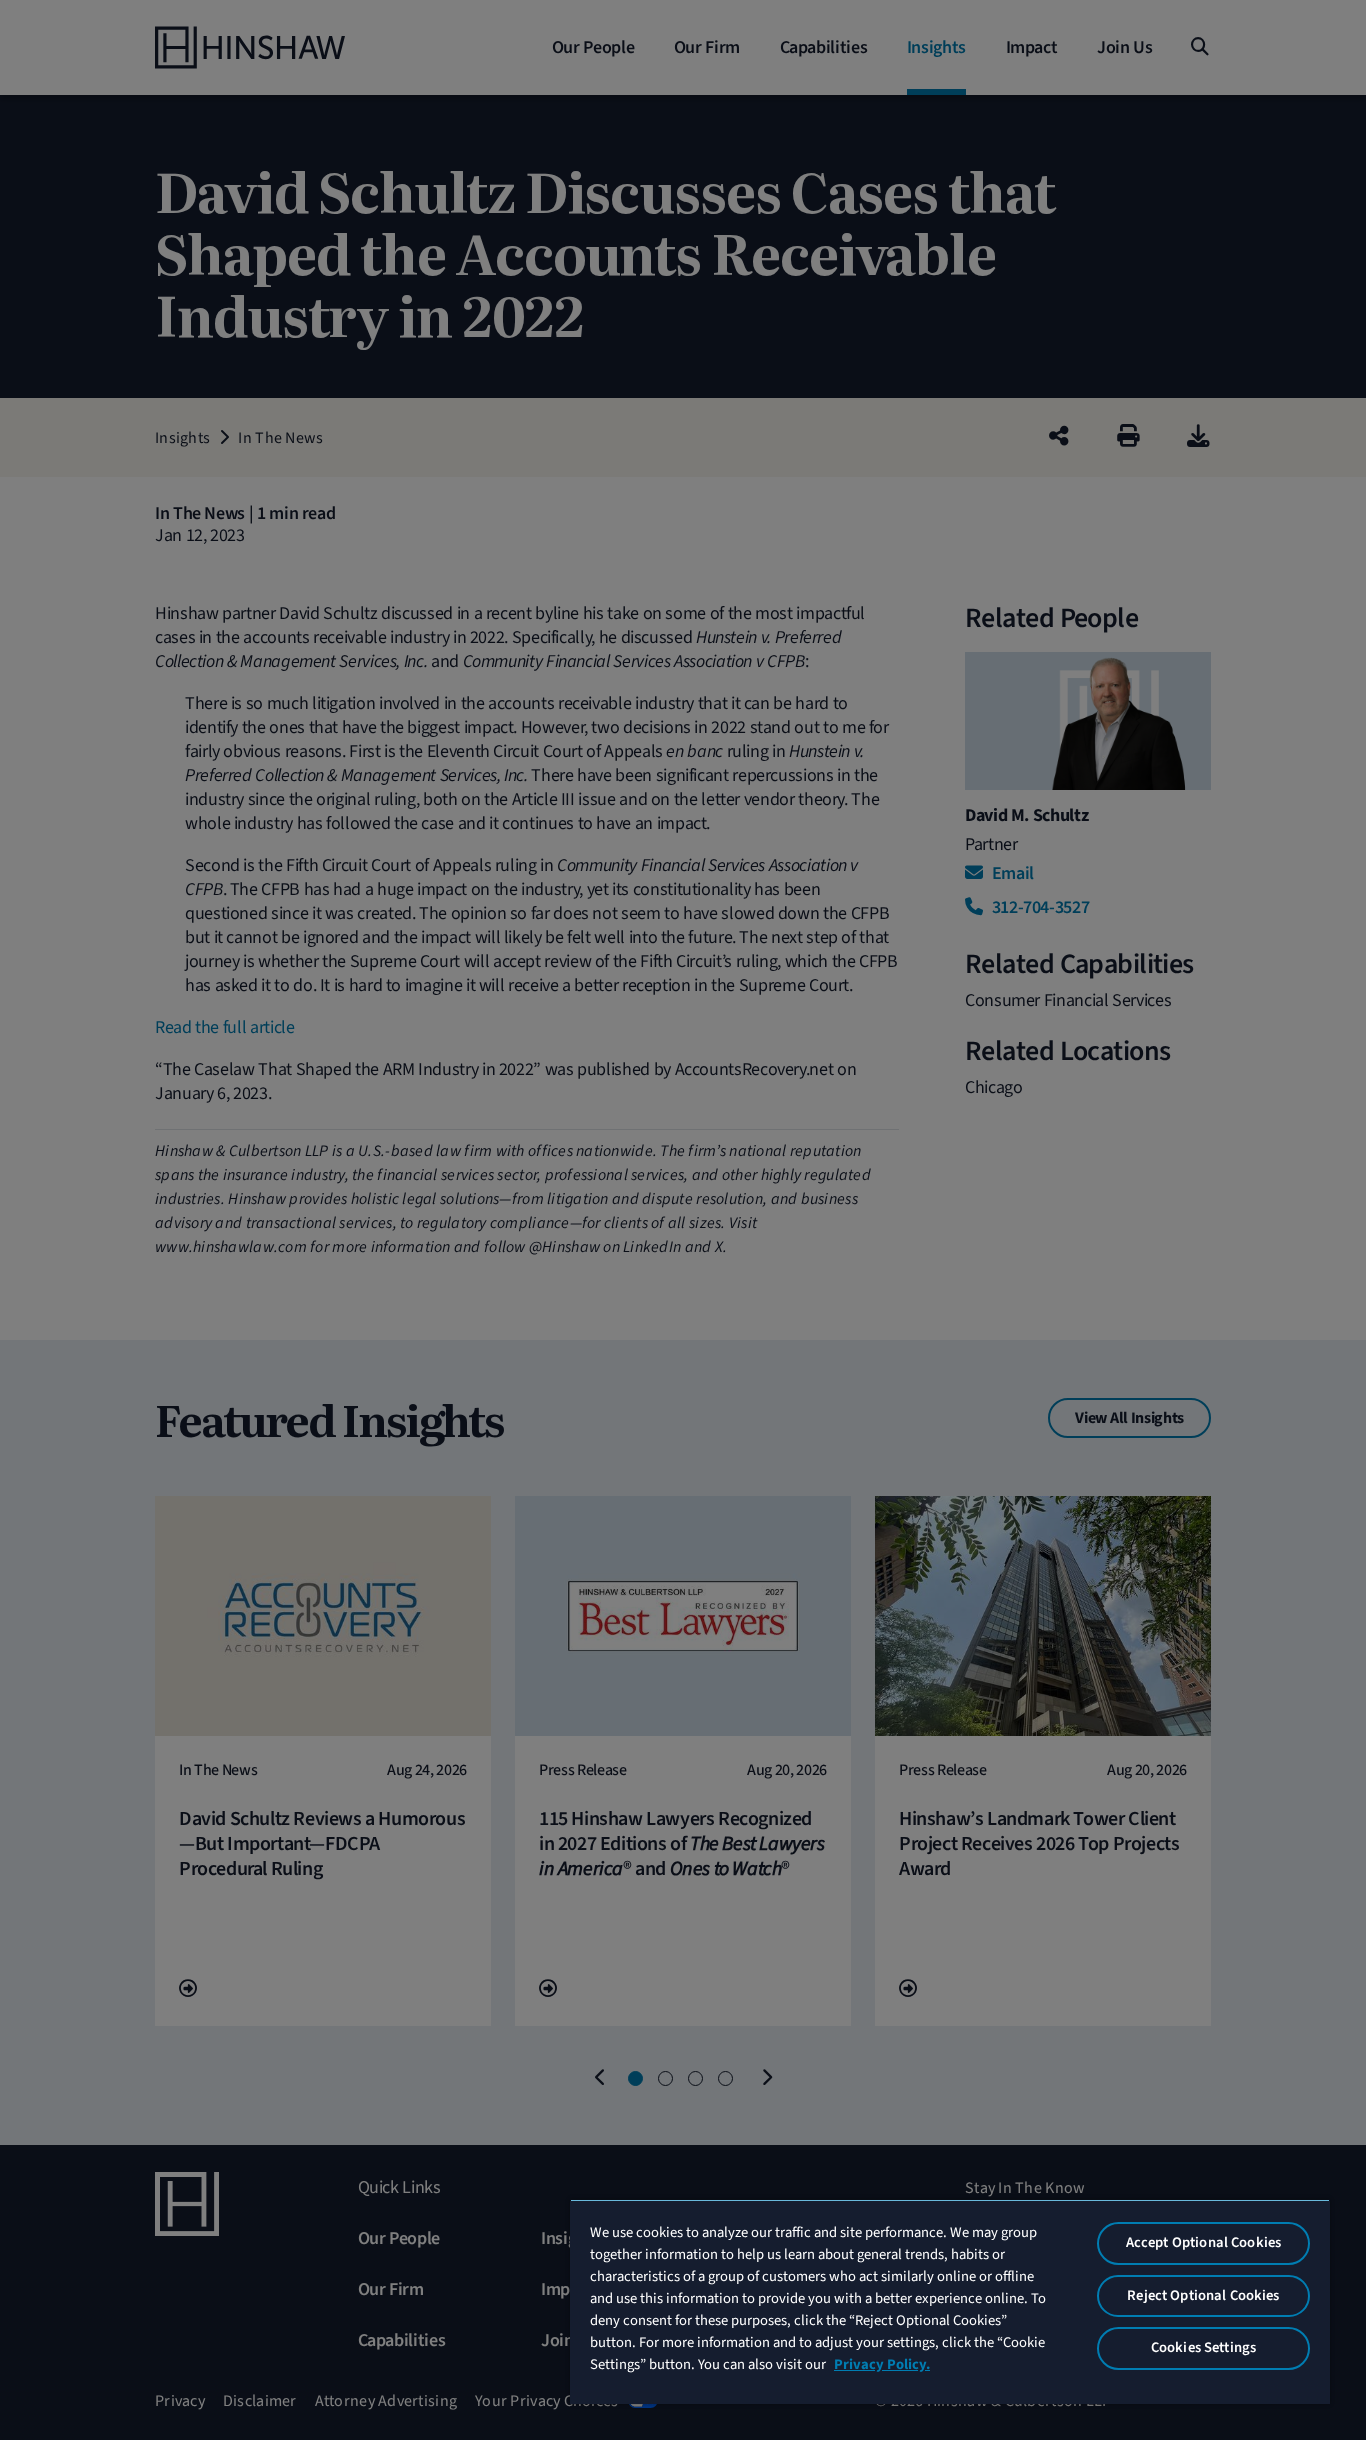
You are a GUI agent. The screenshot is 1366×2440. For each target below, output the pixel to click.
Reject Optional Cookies (1203, 2295)
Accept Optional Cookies (1203, 2242)
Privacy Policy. (882, 2364)
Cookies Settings (1203, 2347)
